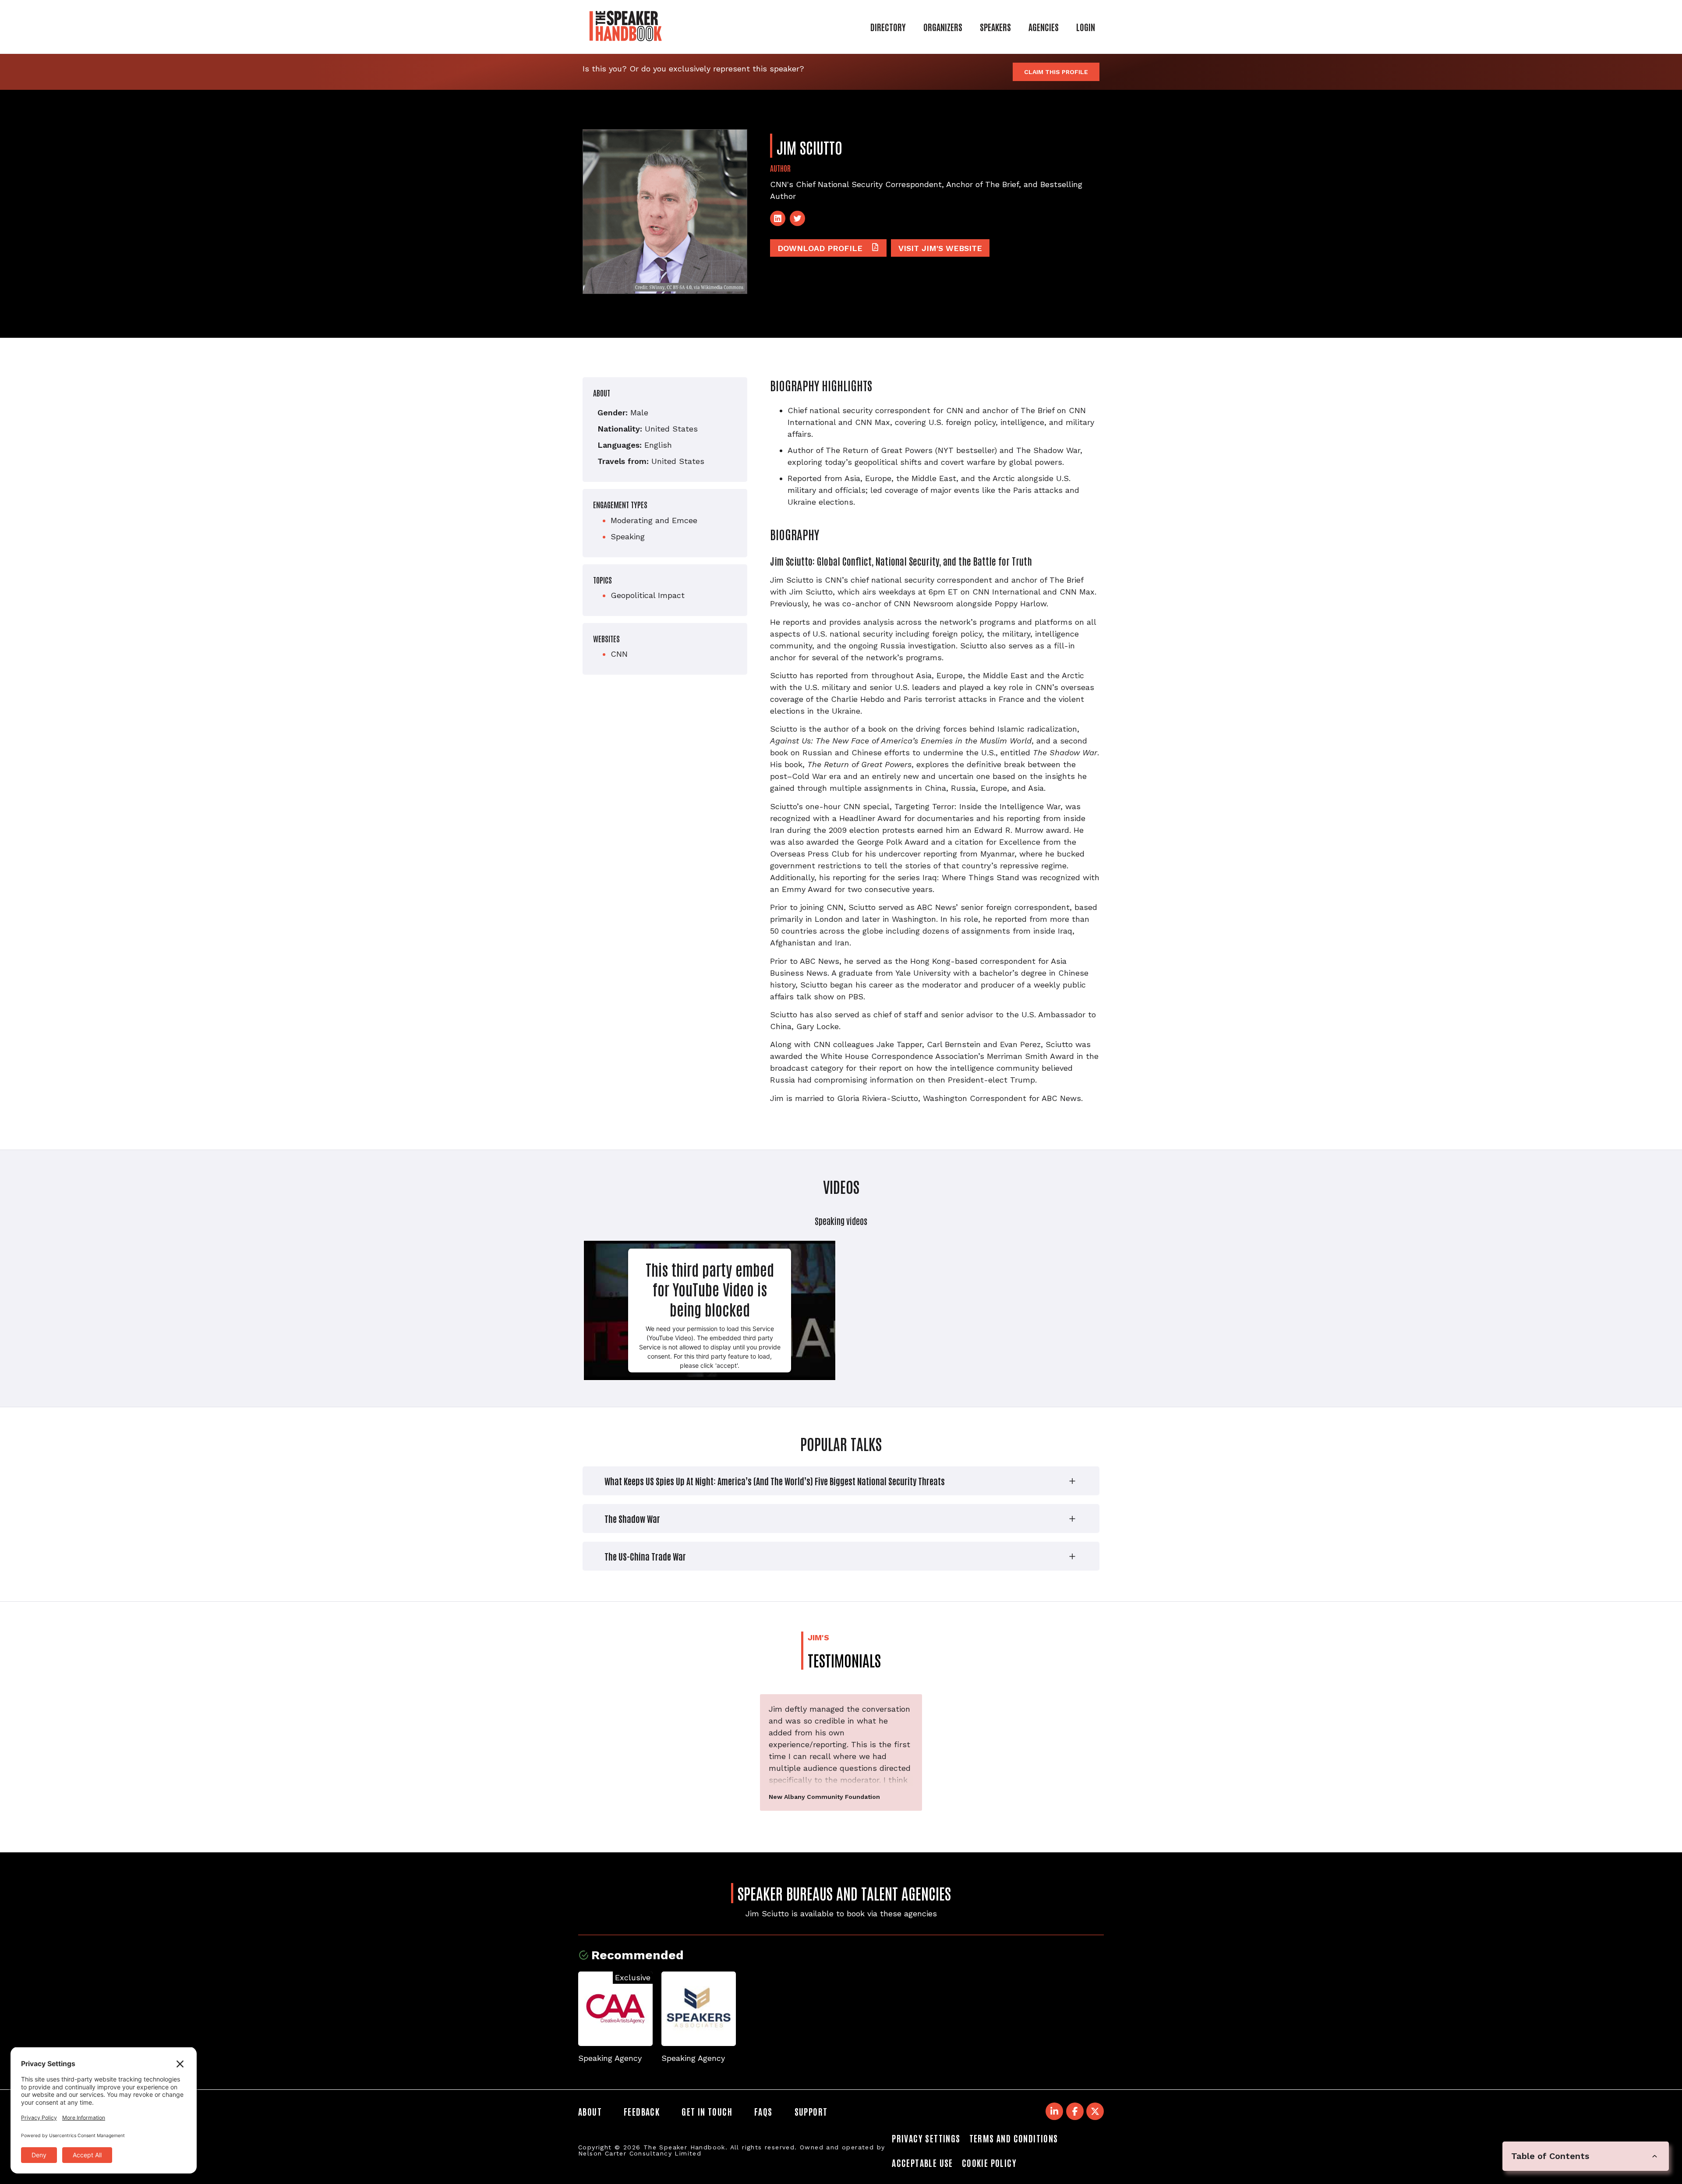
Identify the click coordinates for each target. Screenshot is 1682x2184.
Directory (888, 27)
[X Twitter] (1095, 2111)
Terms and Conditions (1014, 2138)
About (590, 2111)
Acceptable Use (922, 2163)
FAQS (763, 2111)
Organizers (943, 27)
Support (811, 2111)
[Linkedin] (1054, 2111)
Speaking (628, 536)
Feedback (642, 2111)
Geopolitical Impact (648, 595)
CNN (619, 654)
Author (780, 168)
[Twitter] (797, 218)
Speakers (995, 27)
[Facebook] (1075, 2111)
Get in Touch (707, 2111)
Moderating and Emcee (654, 520)
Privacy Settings (926, 2138)
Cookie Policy (989, 2163)
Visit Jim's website (940, 248)
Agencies (1044, 27)
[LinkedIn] (778, 218)
